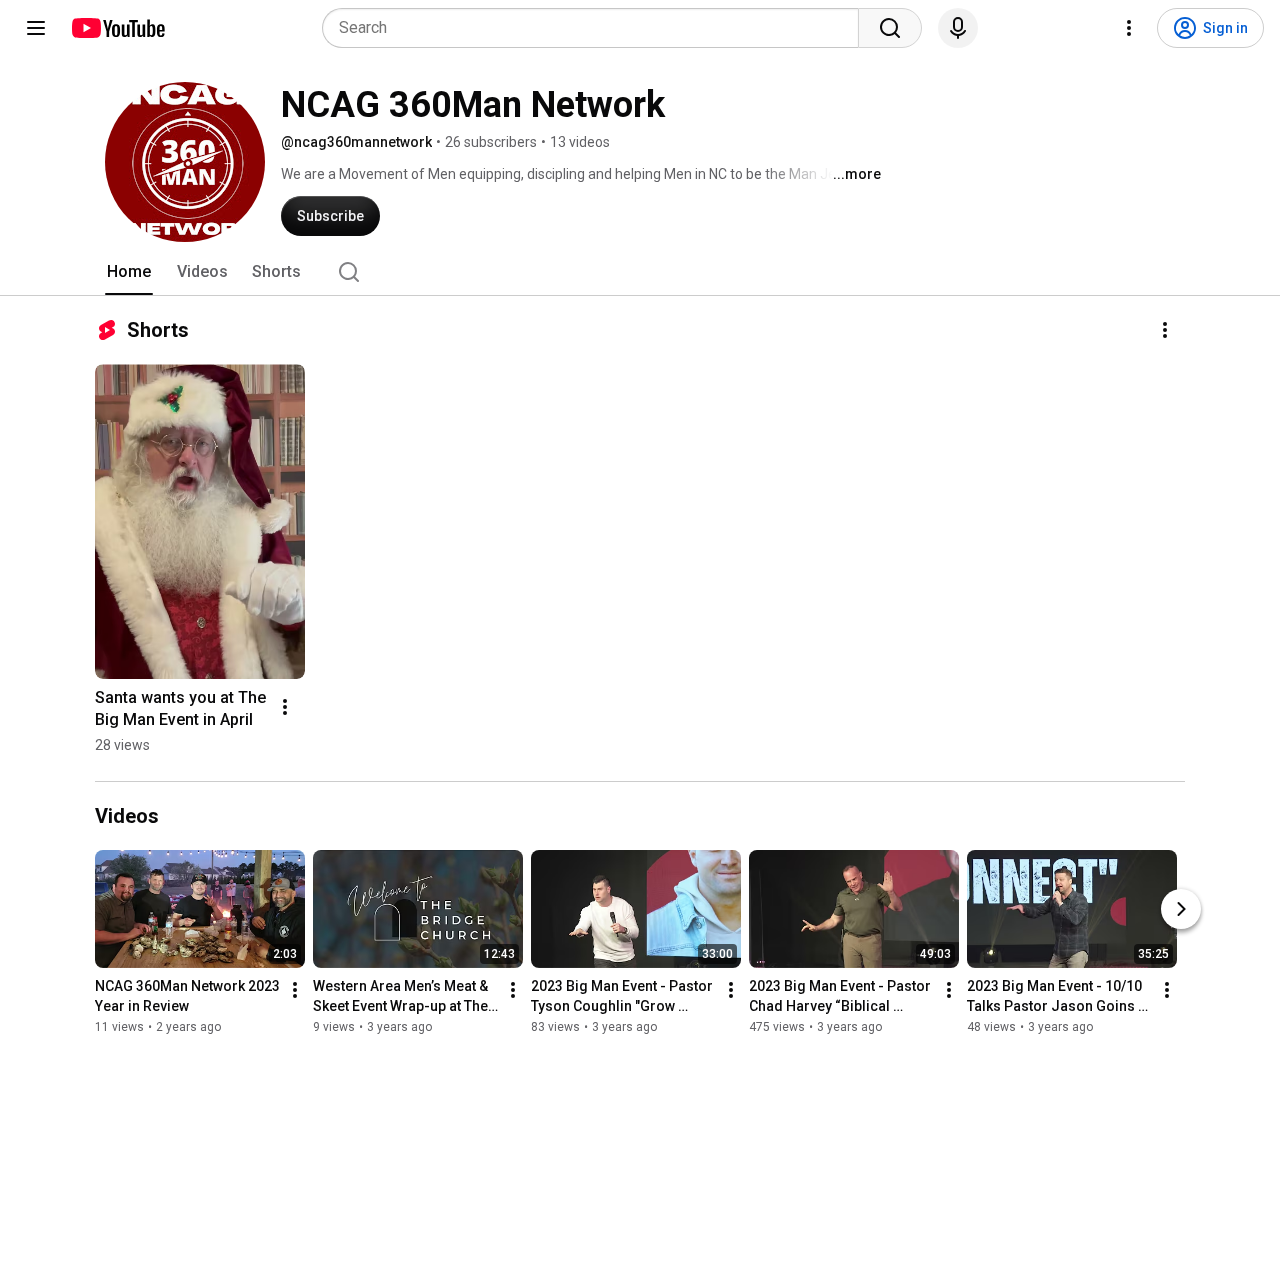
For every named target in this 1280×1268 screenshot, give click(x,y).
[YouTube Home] (117, 28)
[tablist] (640, 272)
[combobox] (596, 28)
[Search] (890, 28)
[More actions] (1165, 330)
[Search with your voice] (958, 28)
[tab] (129, 272)
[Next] (1181, 909)
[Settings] (1129, 28)
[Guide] (36, 28)
